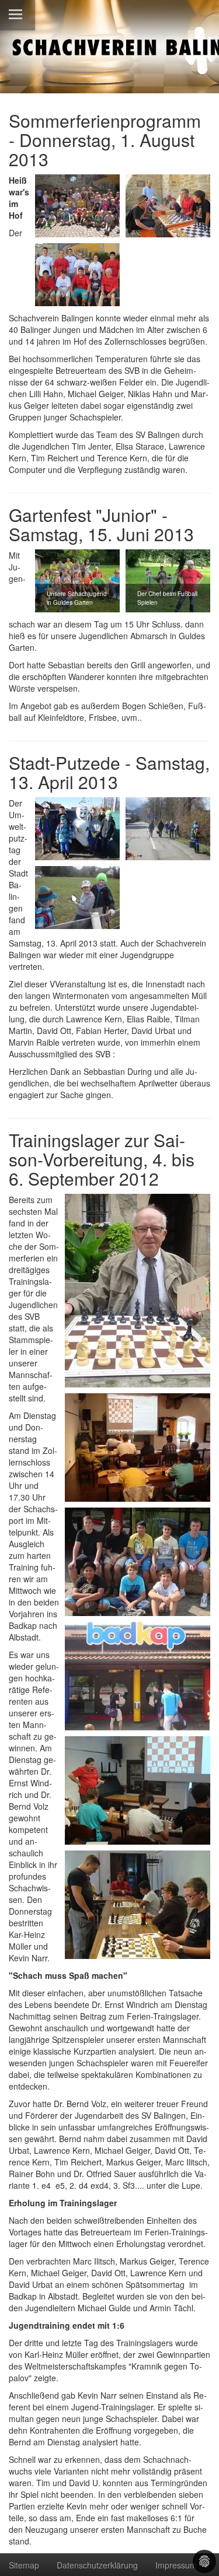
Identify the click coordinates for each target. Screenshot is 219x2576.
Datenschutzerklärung (97, 2565)
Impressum (176, 2565)
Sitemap (24, 2565)
